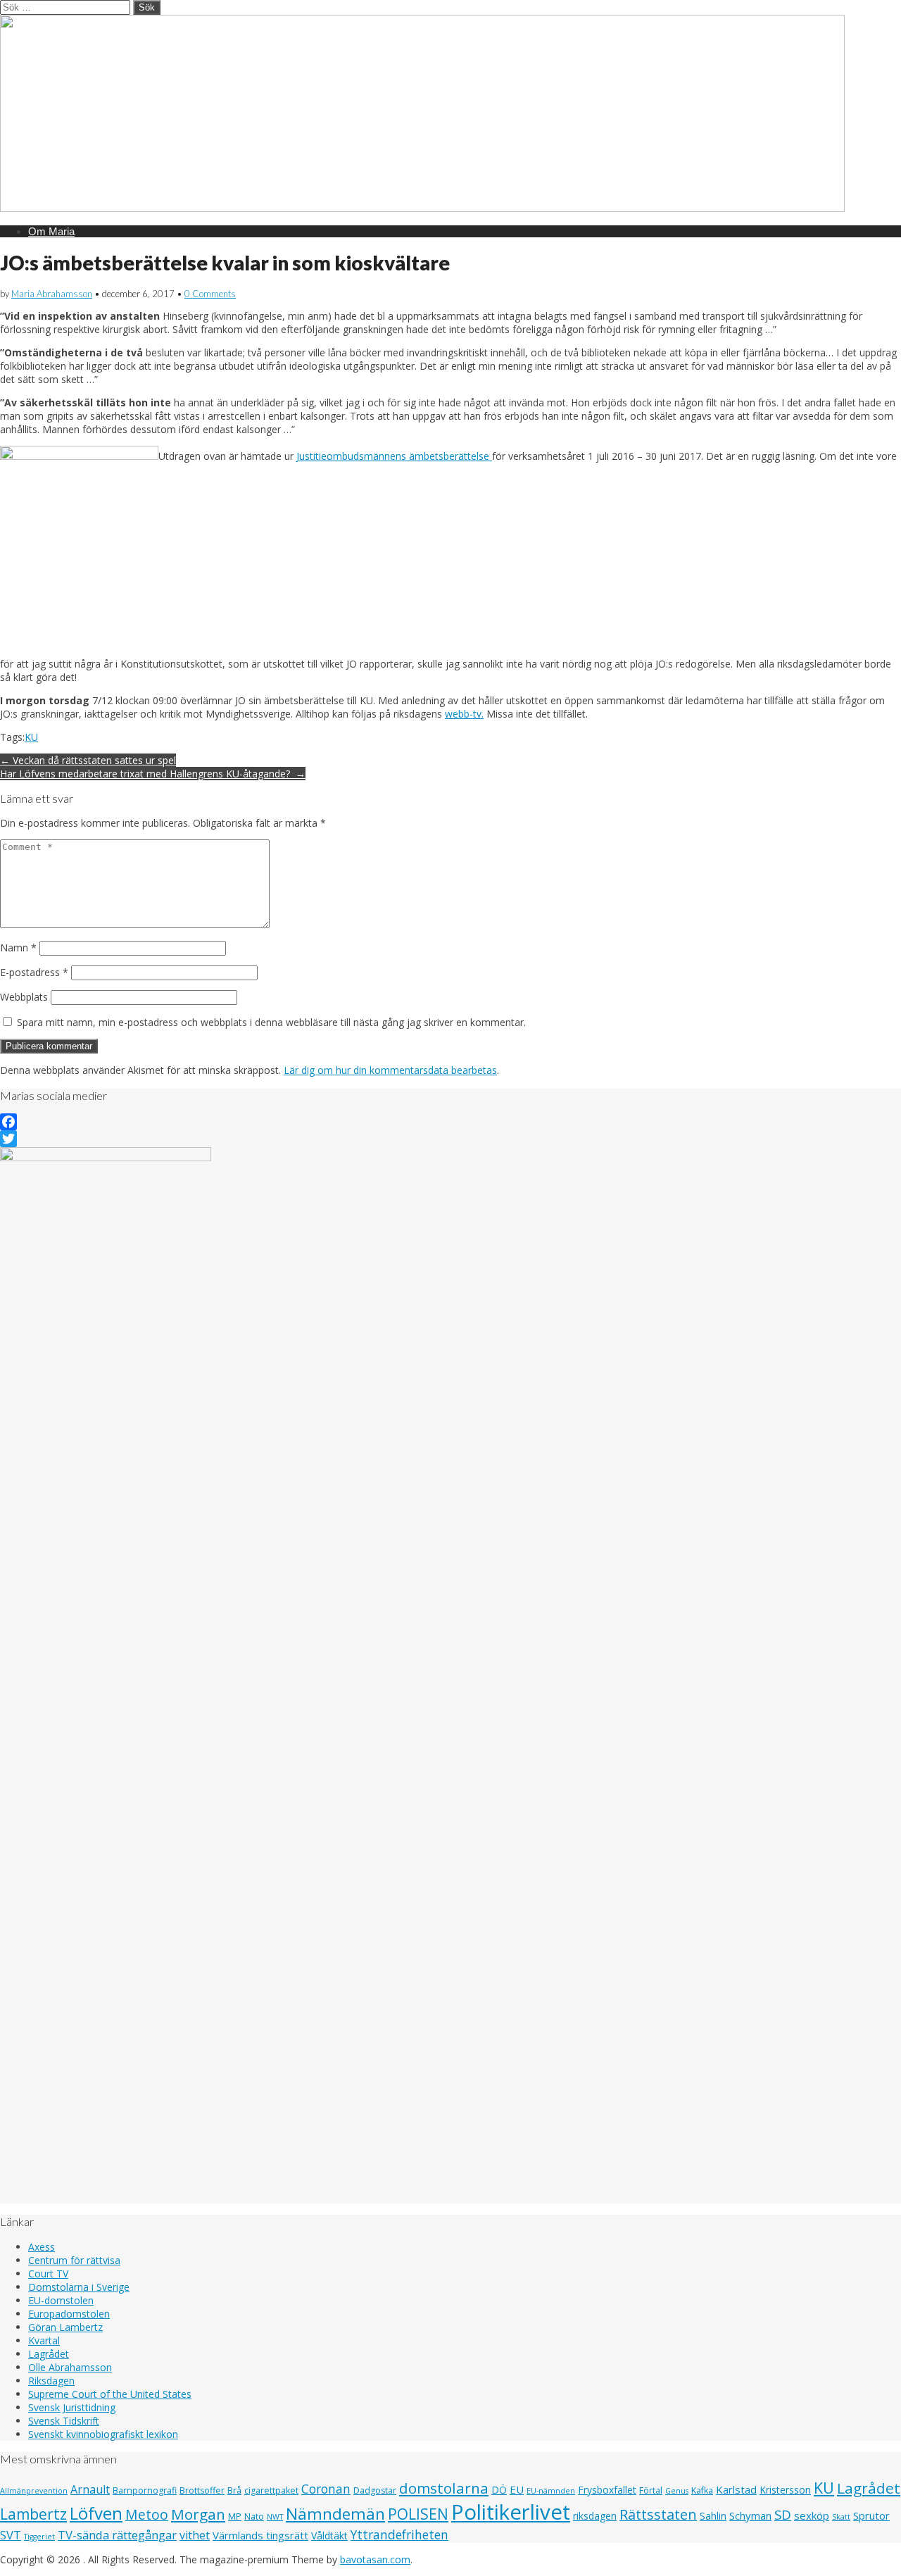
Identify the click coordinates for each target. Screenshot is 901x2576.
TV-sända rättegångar (117, 2535)
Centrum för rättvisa (74, 2260)
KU (31, 737)
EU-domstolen (61, 2300)
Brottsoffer (202, 2490)
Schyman (750, 2515)
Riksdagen (51, 2381)
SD (783, 2514)
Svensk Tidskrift (64, 2421)
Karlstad (736, 2489)
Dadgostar (375, 2490)
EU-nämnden (551, 2491)
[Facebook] (450, 1122)
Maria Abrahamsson (52, 294)
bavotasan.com (375, 2559)
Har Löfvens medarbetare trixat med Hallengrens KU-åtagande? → (153, 774)
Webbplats (24, 997)
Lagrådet (49, 2354)
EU (517, 2489)
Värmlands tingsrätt (260, 2535)
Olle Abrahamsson (70, 2367)
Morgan (198, 2514)
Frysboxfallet (607, 2490)
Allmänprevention (34, 2491)
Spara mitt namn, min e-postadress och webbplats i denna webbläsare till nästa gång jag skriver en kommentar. (271, 1022)
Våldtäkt (329, 2536)
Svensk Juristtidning (72, 2407)
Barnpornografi (145, 2490)
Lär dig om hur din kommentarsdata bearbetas (390, 1070)
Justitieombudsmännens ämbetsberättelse (394, 456)
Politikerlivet (511, 2512)
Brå (234, 2490)
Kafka (702, 2490)
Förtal (651, 2490)
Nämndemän (335, 2514)
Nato (254, 2516)
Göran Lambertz (65, 2327)
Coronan (326, 2489)
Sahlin (713, 2516)
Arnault (90, 2489)
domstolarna (444, 2488)
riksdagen (595, 2516)
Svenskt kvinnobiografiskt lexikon (103, 2434)
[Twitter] (450, 1139)
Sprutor (871, 2515)
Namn (18, 948)
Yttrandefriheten (399, 2534)
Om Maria (51, 231)
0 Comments (210, 294)
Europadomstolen (69, 2314)
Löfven (96, 2513)
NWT (275, 2517)
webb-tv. (464, 714)
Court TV (48, 2274)
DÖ (499, 2490)
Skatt (841, 2517)
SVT (11, 2535)
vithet (195, 2535)
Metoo (147, 2514)
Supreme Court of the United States (110, 2394)
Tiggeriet (39, 2537)
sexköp (812, 2515)
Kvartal (44, 2340)
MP (235, 2516)
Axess (42, 2247)
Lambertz (33, 2514)
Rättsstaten (658, 2514)
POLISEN (418, 2514)
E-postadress (34, 972)
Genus (677, 2491)
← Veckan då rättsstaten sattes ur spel (88, 760)
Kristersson (785, 2490)
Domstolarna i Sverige (79, 2287)
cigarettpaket (271, 2490)
